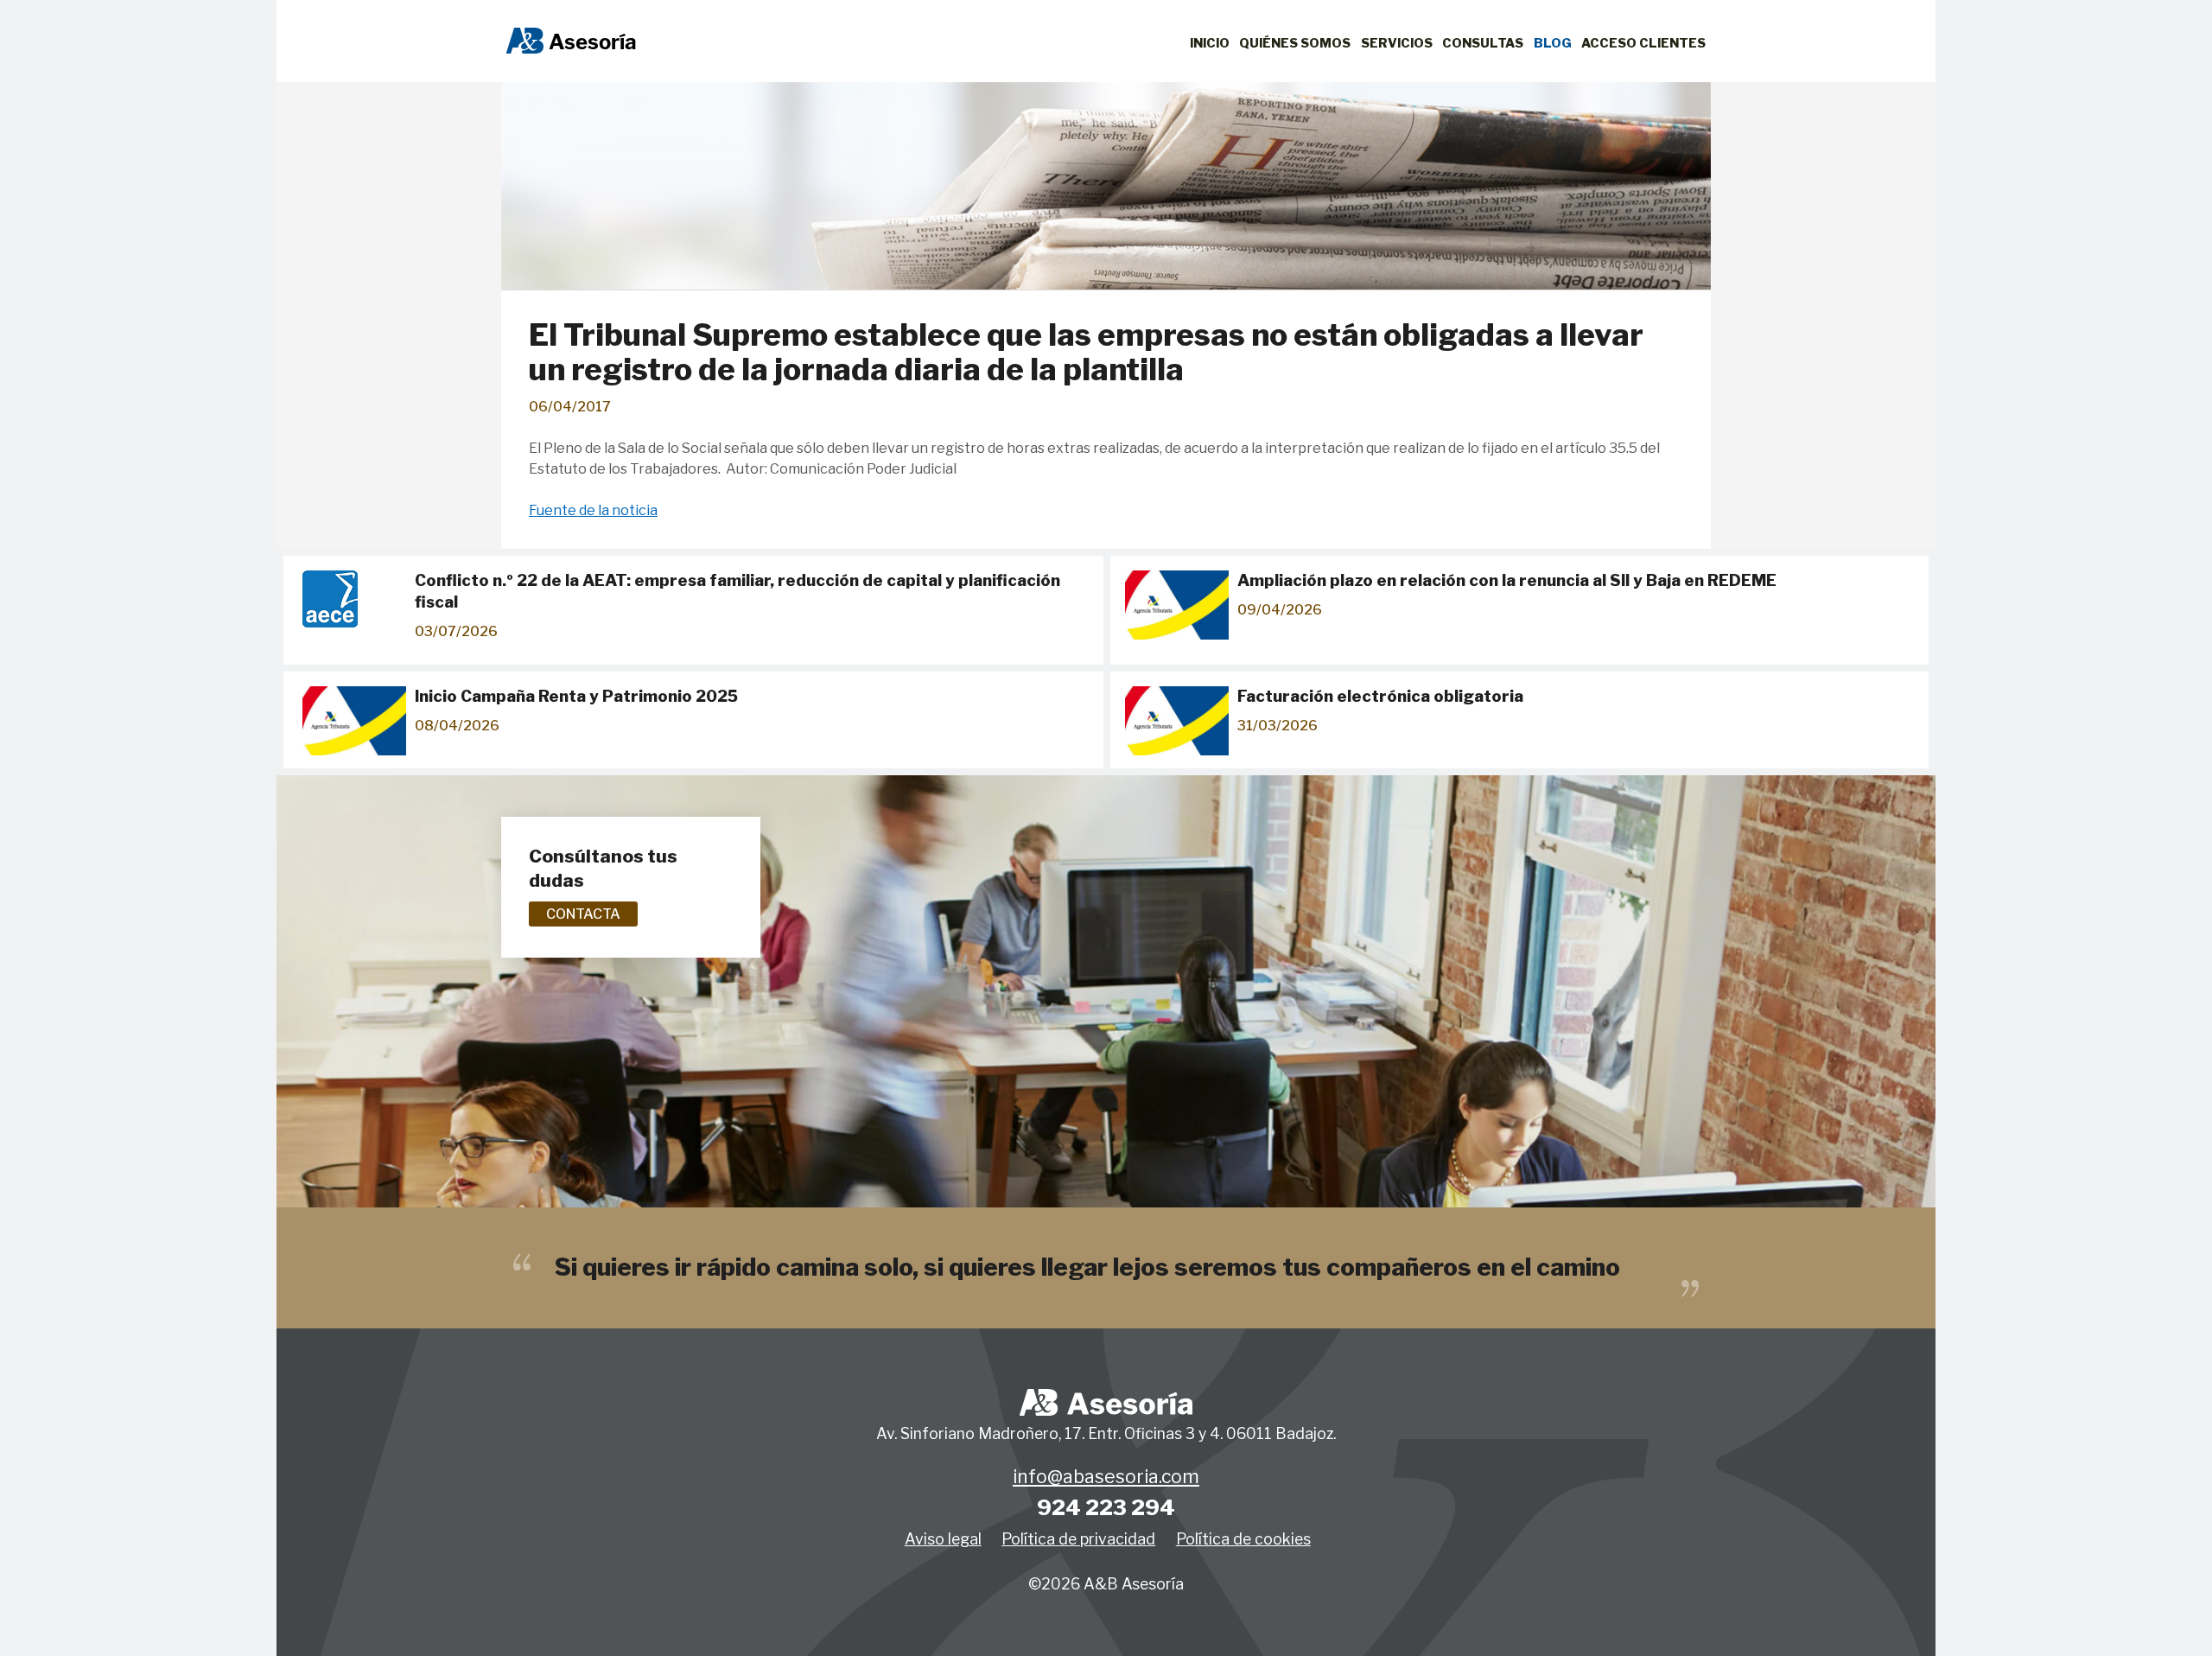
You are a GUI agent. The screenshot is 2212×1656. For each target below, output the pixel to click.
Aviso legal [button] (943, 1539)
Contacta (583, 914)
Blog (1553, 43)
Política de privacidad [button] (1078, 1539)
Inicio (1210, 43)
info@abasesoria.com (1106, 1477)
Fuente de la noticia (593, 510)
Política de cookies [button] (1243, 1539)
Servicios (1397, 43)
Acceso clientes (1643, 43)
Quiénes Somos (1295, 43)
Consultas (1483, 43)
